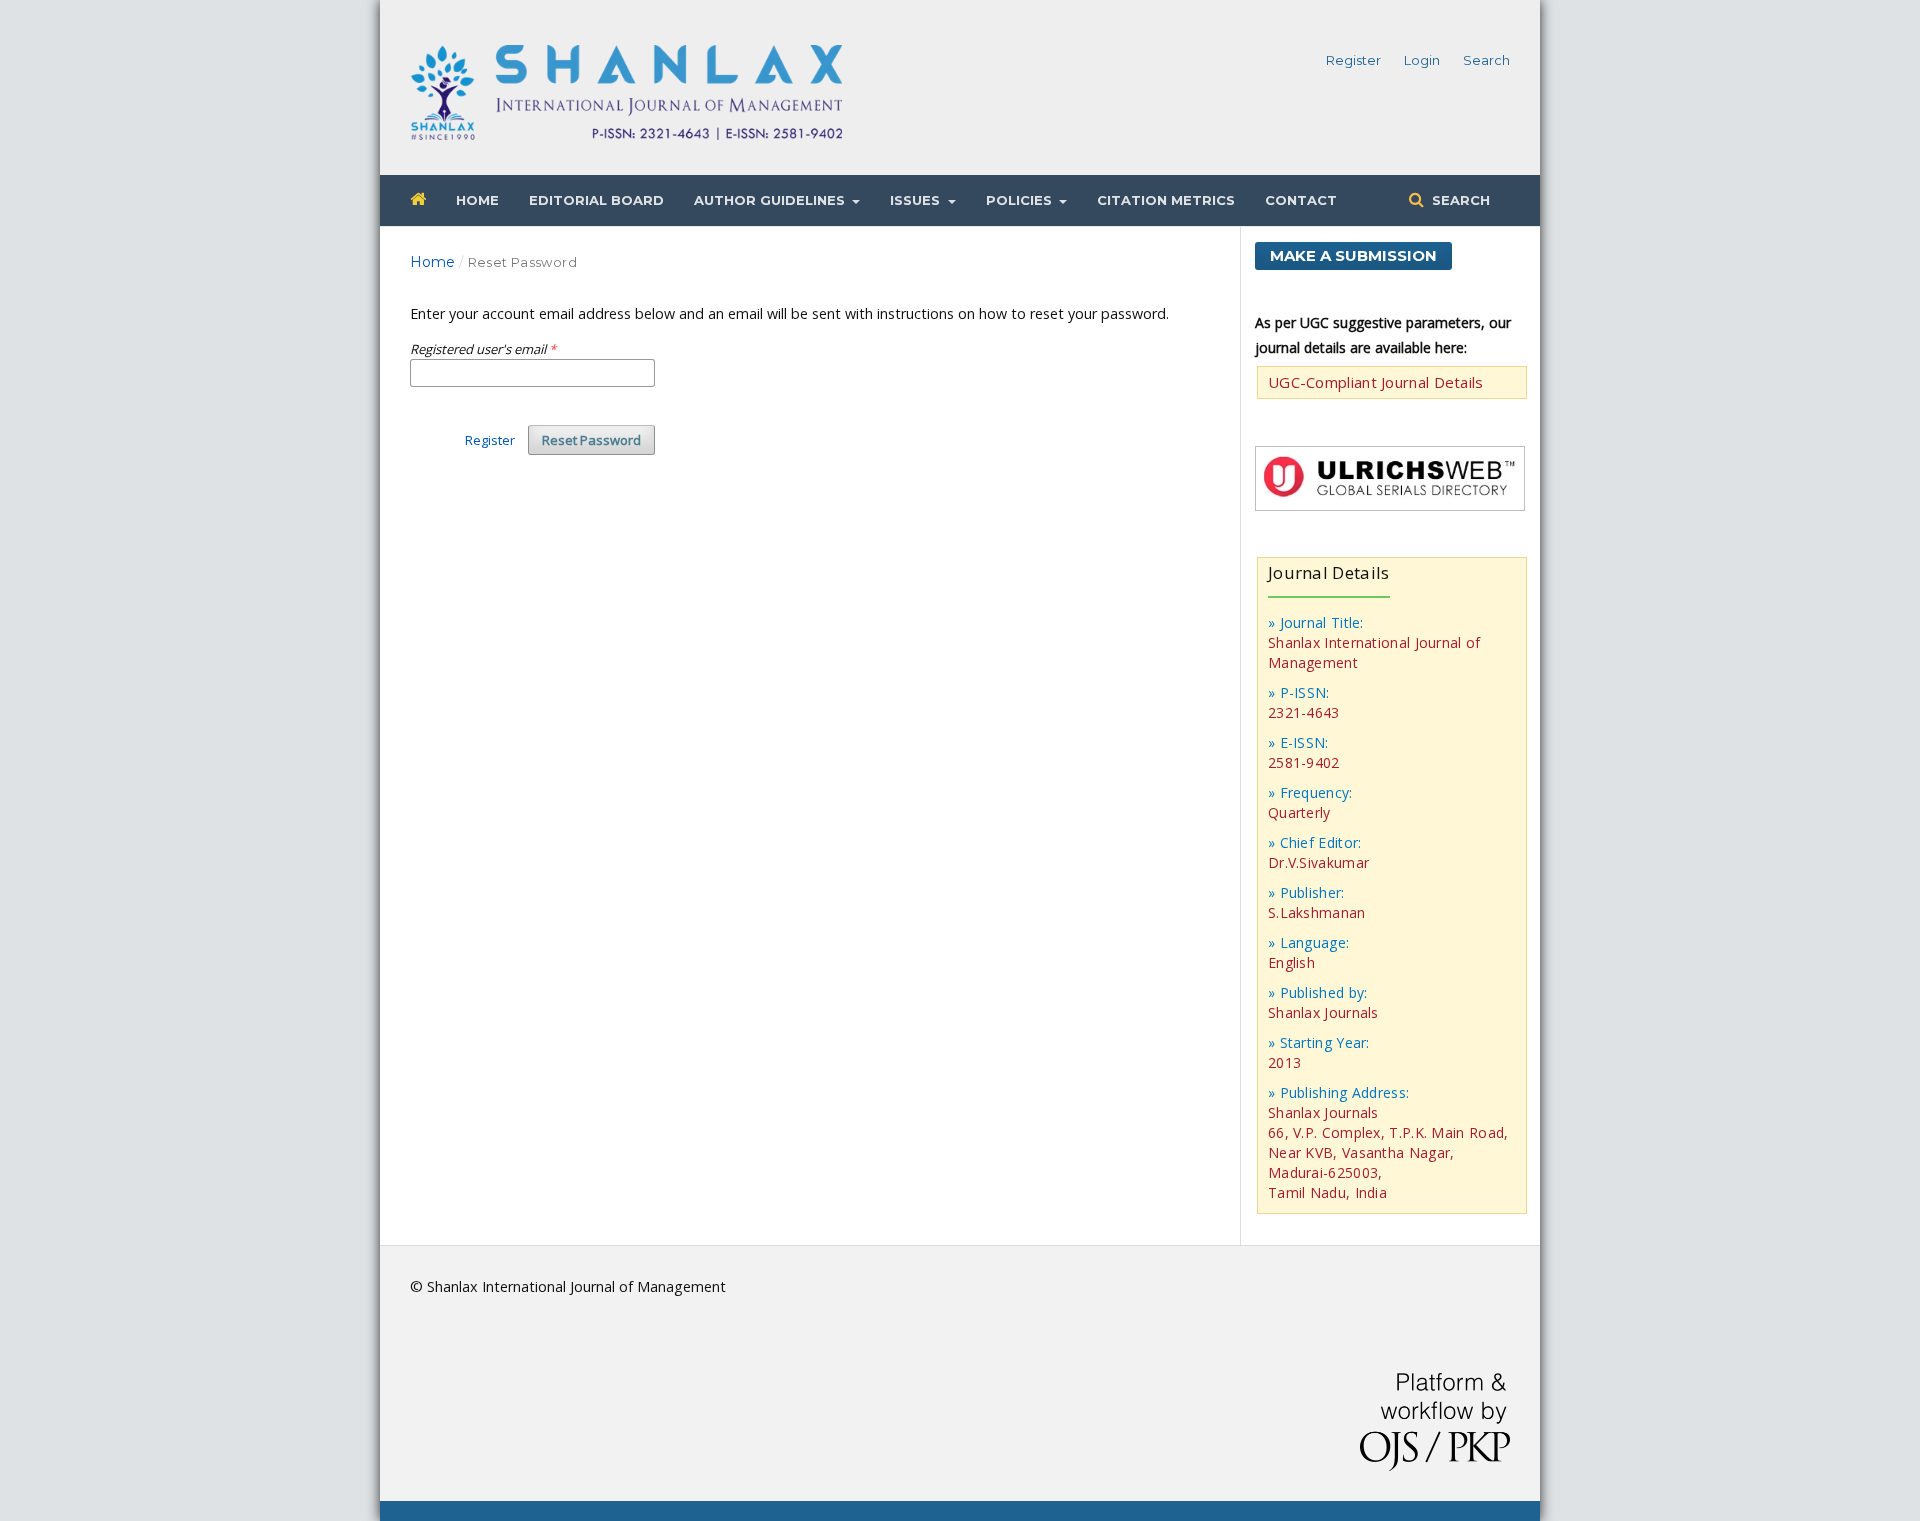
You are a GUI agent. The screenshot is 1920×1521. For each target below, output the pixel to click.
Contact (1301, 200)
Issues (917, 200)
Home (477, 200)
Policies (1021, 200)
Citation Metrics (1166, 200)
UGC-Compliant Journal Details (1376, 382)
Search (1459, 200)
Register (1353, 60)
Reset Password (591, 440)
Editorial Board (596, 200)
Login (1422, 60)
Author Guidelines (771, 200)
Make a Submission (1353, 255)
